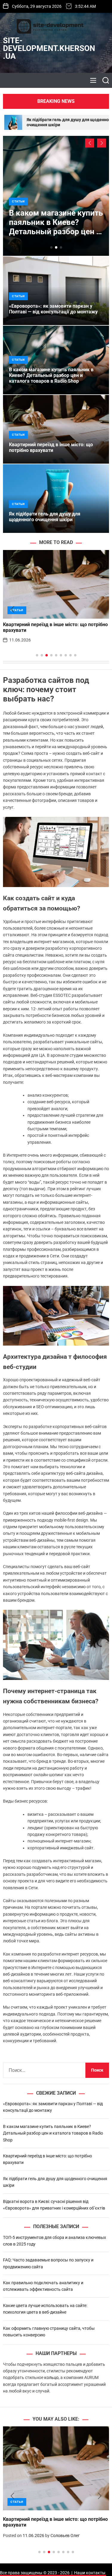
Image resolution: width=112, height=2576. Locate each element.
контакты (96, 2573)
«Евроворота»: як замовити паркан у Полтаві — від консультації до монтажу (53, 309)
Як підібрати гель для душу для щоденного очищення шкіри (45, 517)
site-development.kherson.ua (49, 48)
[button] (90, 143)
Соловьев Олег (65, 2536)
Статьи (18, 201)
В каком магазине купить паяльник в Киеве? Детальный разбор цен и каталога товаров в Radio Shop (56, 232)
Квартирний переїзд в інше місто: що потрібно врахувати (51, 447)
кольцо (51, 2377)
